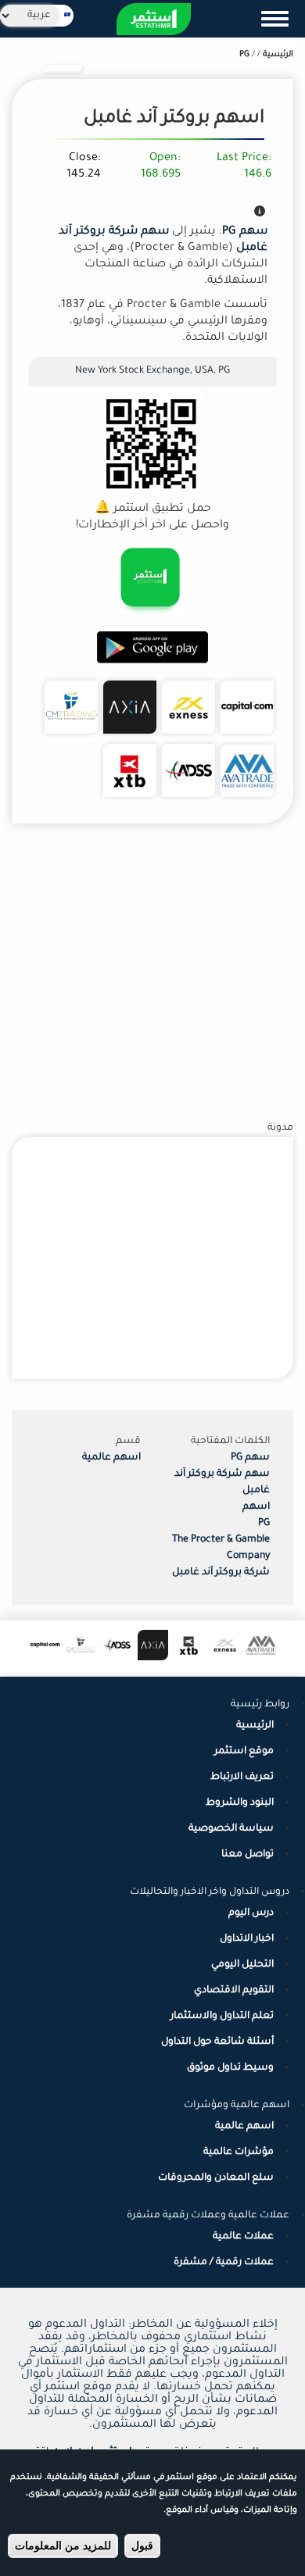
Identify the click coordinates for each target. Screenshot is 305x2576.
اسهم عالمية (111, 1458)
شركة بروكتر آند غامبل (221, 1573)
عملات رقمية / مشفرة (224, 2263)
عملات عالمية (243, 2237)
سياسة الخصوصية (231, 1829)
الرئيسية (278, 55)
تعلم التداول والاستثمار (222, 2017)
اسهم (256, 1507)
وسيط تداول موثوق (230, 2068)
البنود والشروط (240, 1803)
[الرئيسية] (154, 19)
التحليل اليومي (242, 1965)
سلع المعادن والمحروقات (216, 2178)
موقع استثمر (244, 1752)
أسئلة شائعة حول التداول (217, 2042)
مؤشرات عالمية (239, 2153)
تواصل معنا (248, 1855)
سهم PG (250, 1458)
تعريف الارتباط (242, 1777)
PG (244, 55)
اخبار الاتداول (247, 1939)
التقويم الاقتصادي (234, 1991)
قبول (142, 2546)
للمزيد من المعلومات (63, 2546)
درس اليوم (251, 1913)
